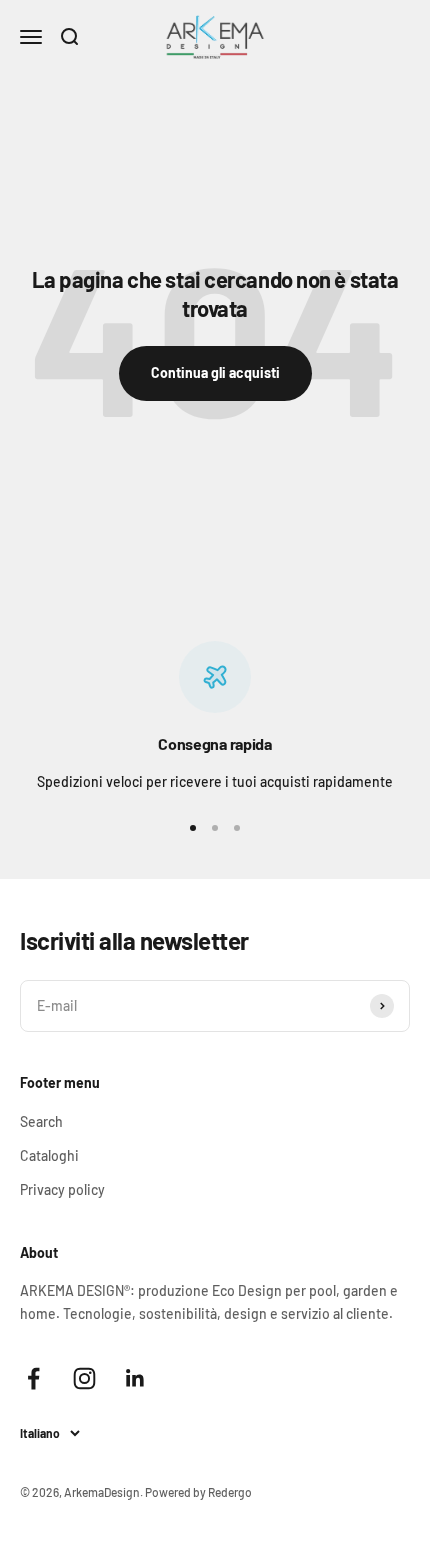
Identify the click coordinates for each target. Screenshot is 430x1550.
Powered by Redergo (198, 1492)
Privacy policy (62, 1189)
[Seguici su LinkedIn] (135, 1378)
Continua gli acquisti (215, 372)
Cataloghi (49, 1155)
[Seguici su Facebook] (33, 1378)
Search (41, 1121)
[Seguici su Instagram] (84, 1378)
